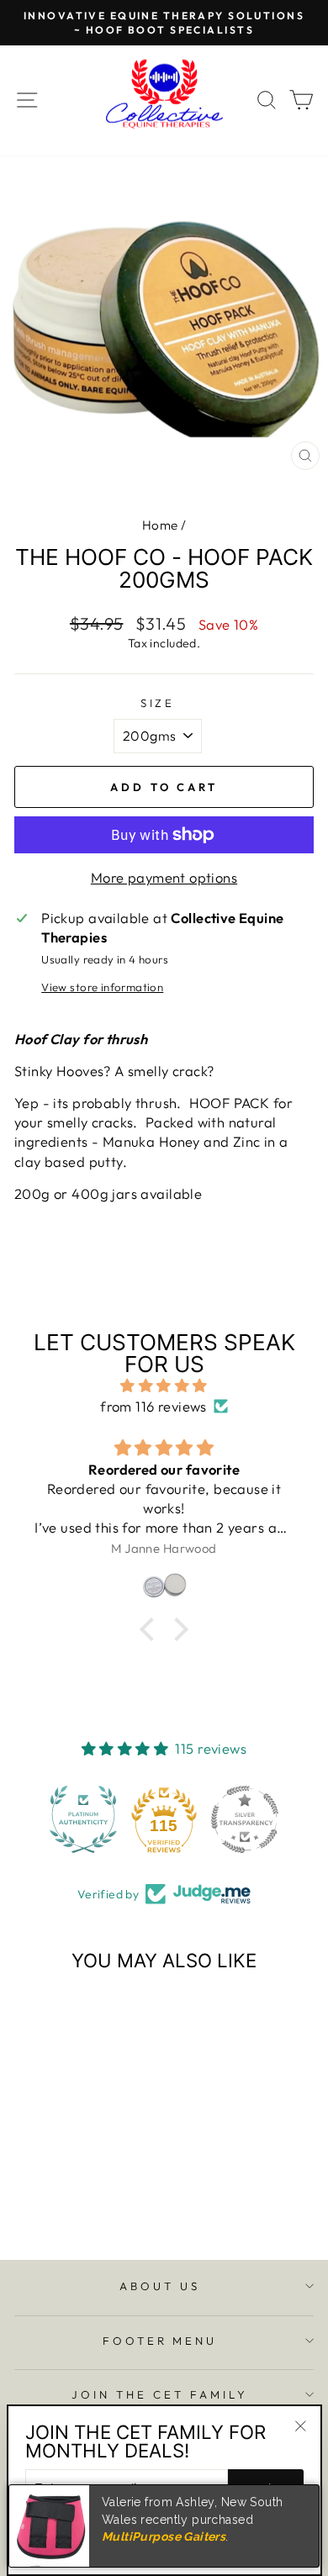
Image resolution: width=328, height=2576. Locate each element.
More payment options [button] (164, 877)
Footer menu (160, 2341)
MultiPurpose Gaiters (164, 2536)
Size (158, 703)
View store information (102, 987)
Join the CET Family (160, 2394)
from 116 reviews (153, 1406)
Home (160, 525)
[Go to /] (164, 100)
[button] (83, 1819)
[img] (164, 1386)
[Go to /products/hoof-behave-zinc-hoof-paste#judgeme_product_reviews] (164, 1586)
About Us (160, 2286)
